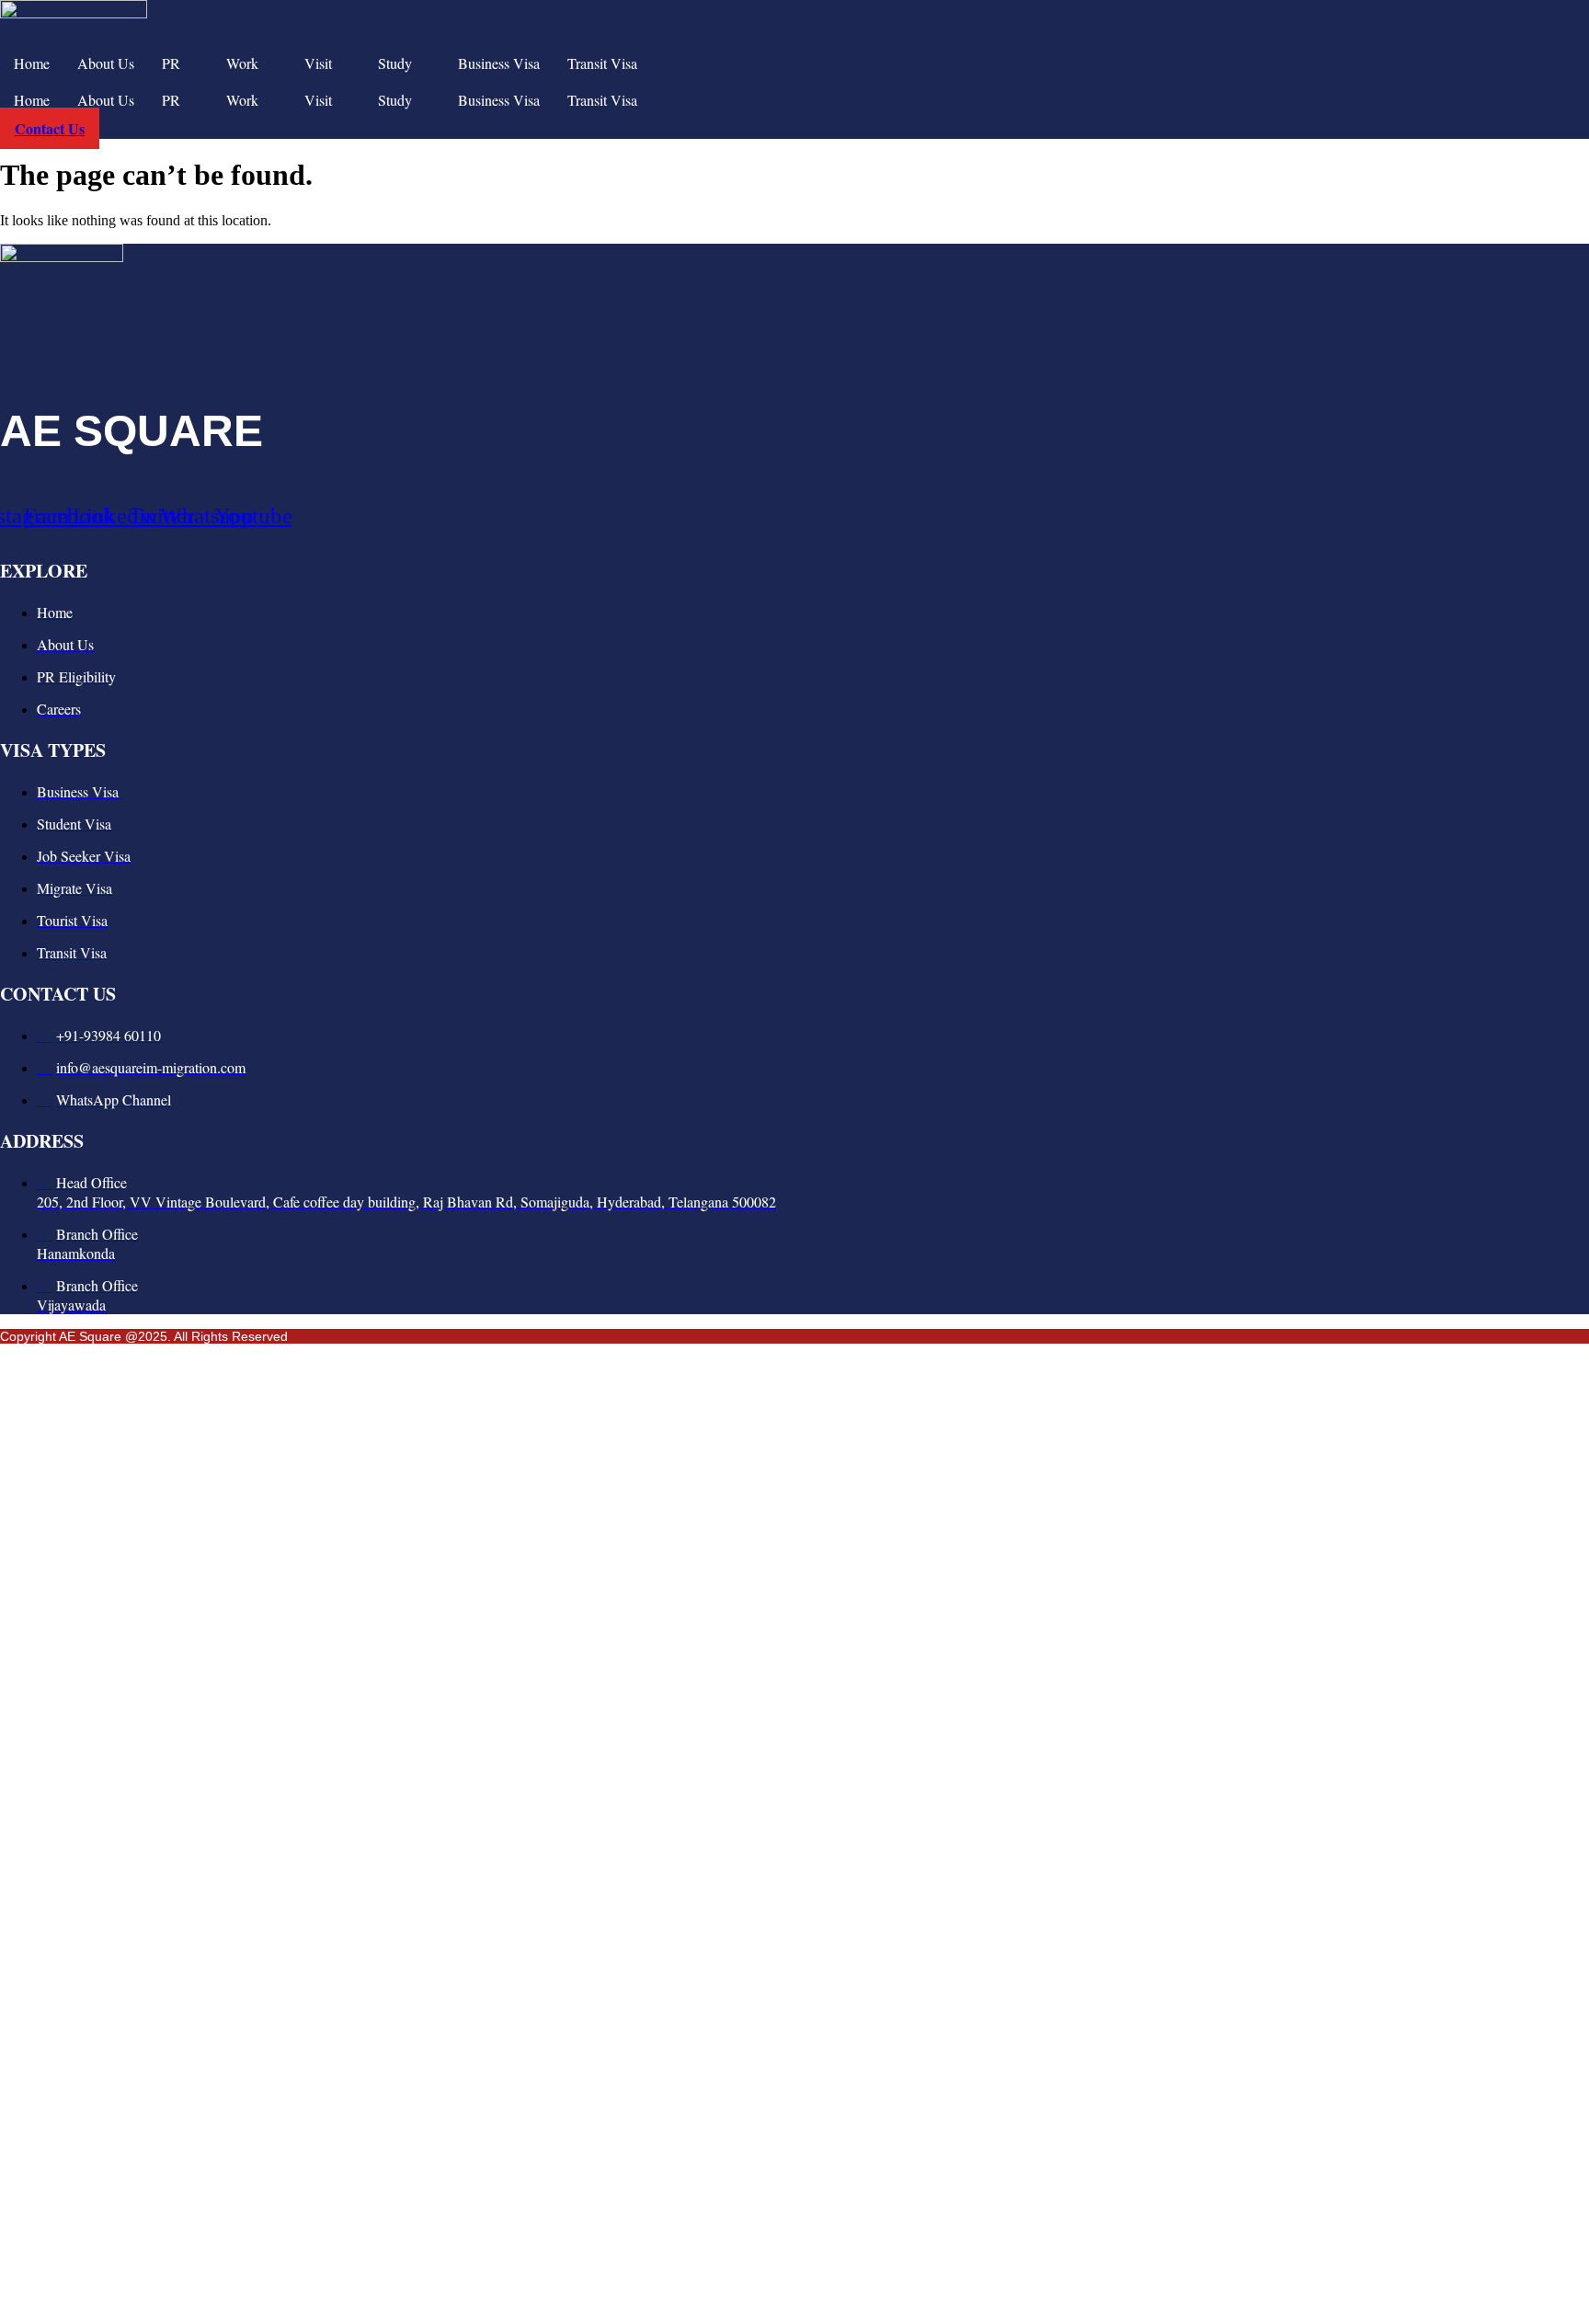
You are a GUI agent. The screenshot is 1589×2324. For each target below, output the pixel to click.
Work (242, 63)
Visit (318, 63)
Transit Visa (602, 63)
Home (32, 63)
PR (171, 63)
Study (395, 63)
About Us (106, 63)
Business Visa (499, 63)
